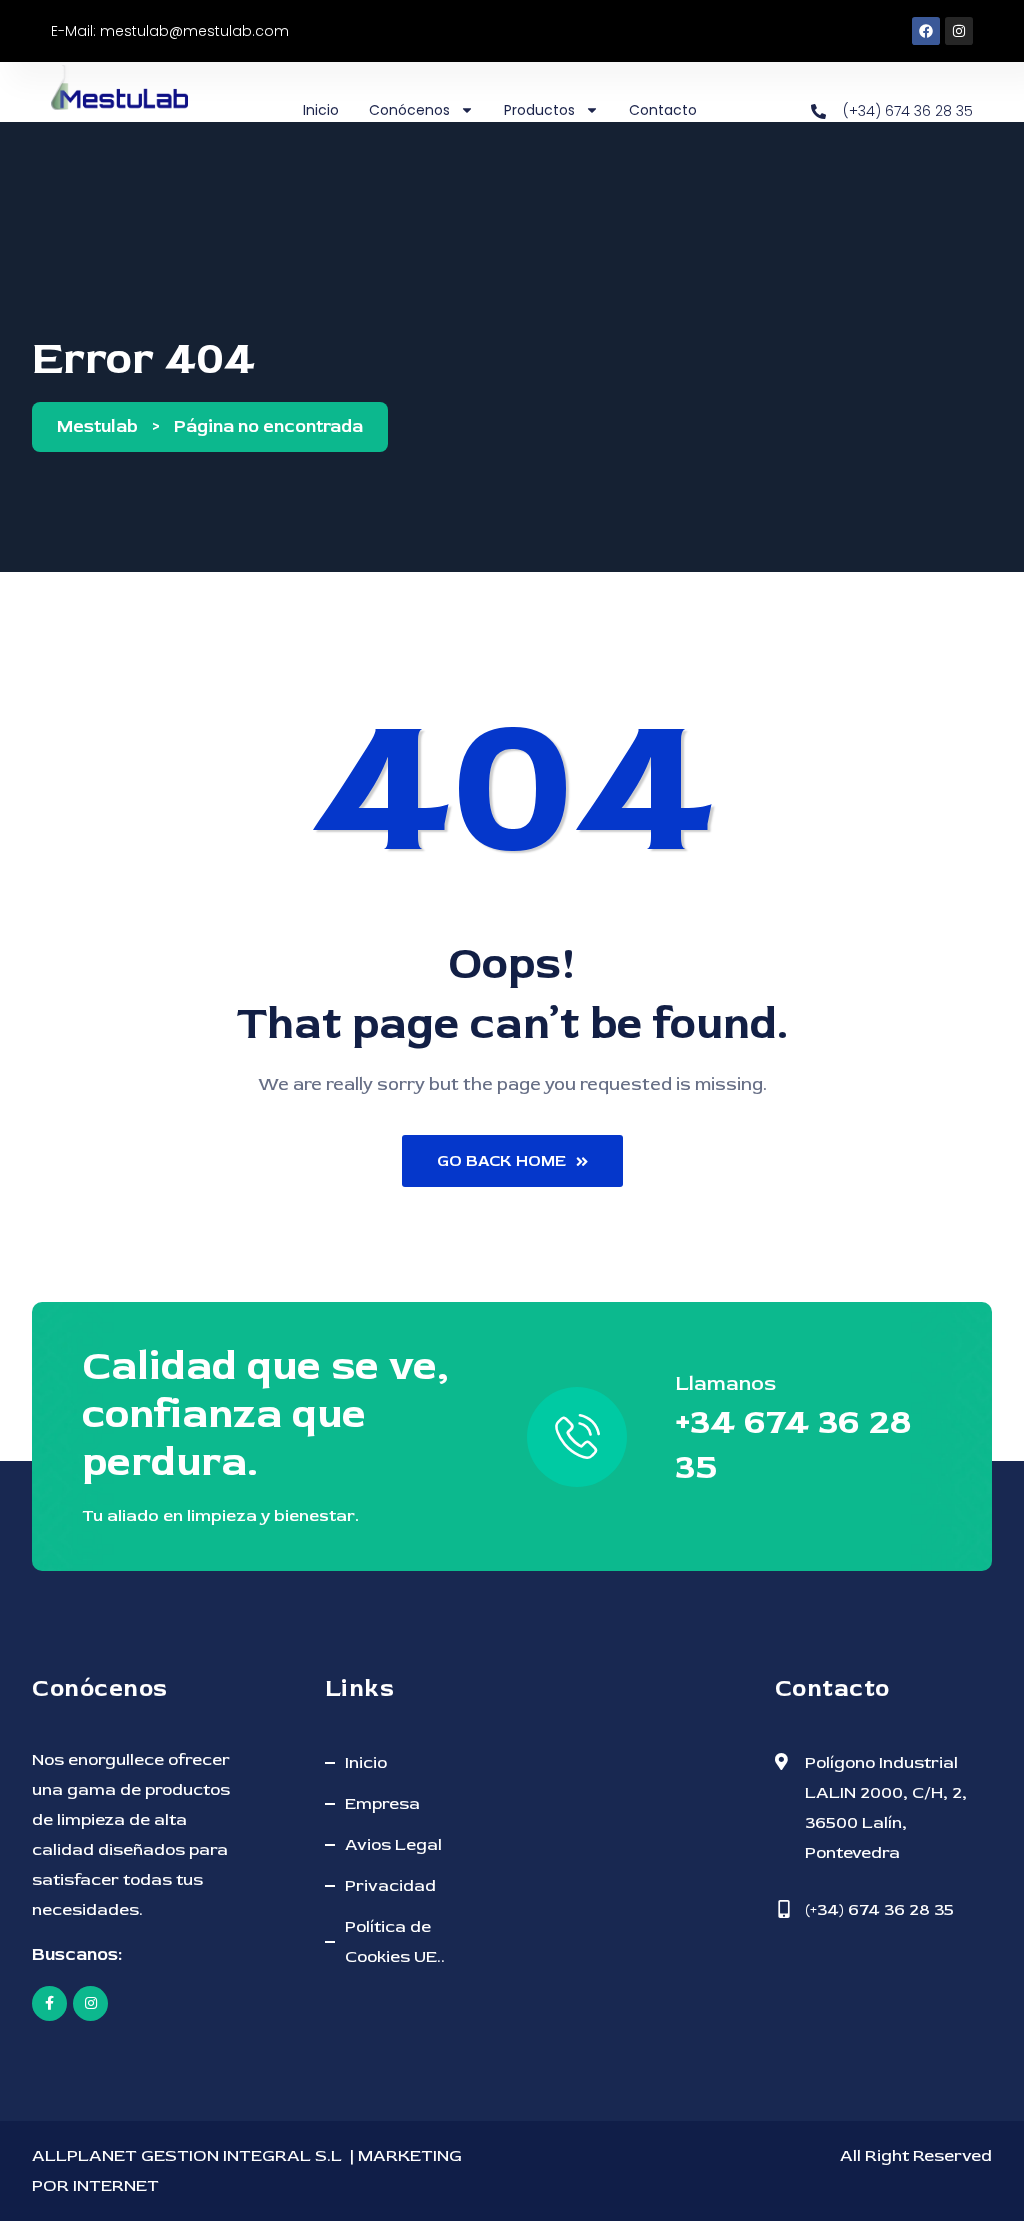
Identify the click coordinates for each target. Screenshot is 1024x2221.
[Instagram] (959, 31)
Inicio (321, 110)
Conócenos (409, 110)
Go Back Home (501, 1161)
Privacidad (390, 1885)
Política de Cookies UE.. (395, 1941)
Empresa (382, 1803)
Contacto (663, 110)
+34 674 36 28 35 (793, 1444)
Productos (539, 110)
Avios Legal (393, 1844)
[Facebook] (926, 31)
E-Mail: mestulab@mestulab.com (170, 31)
